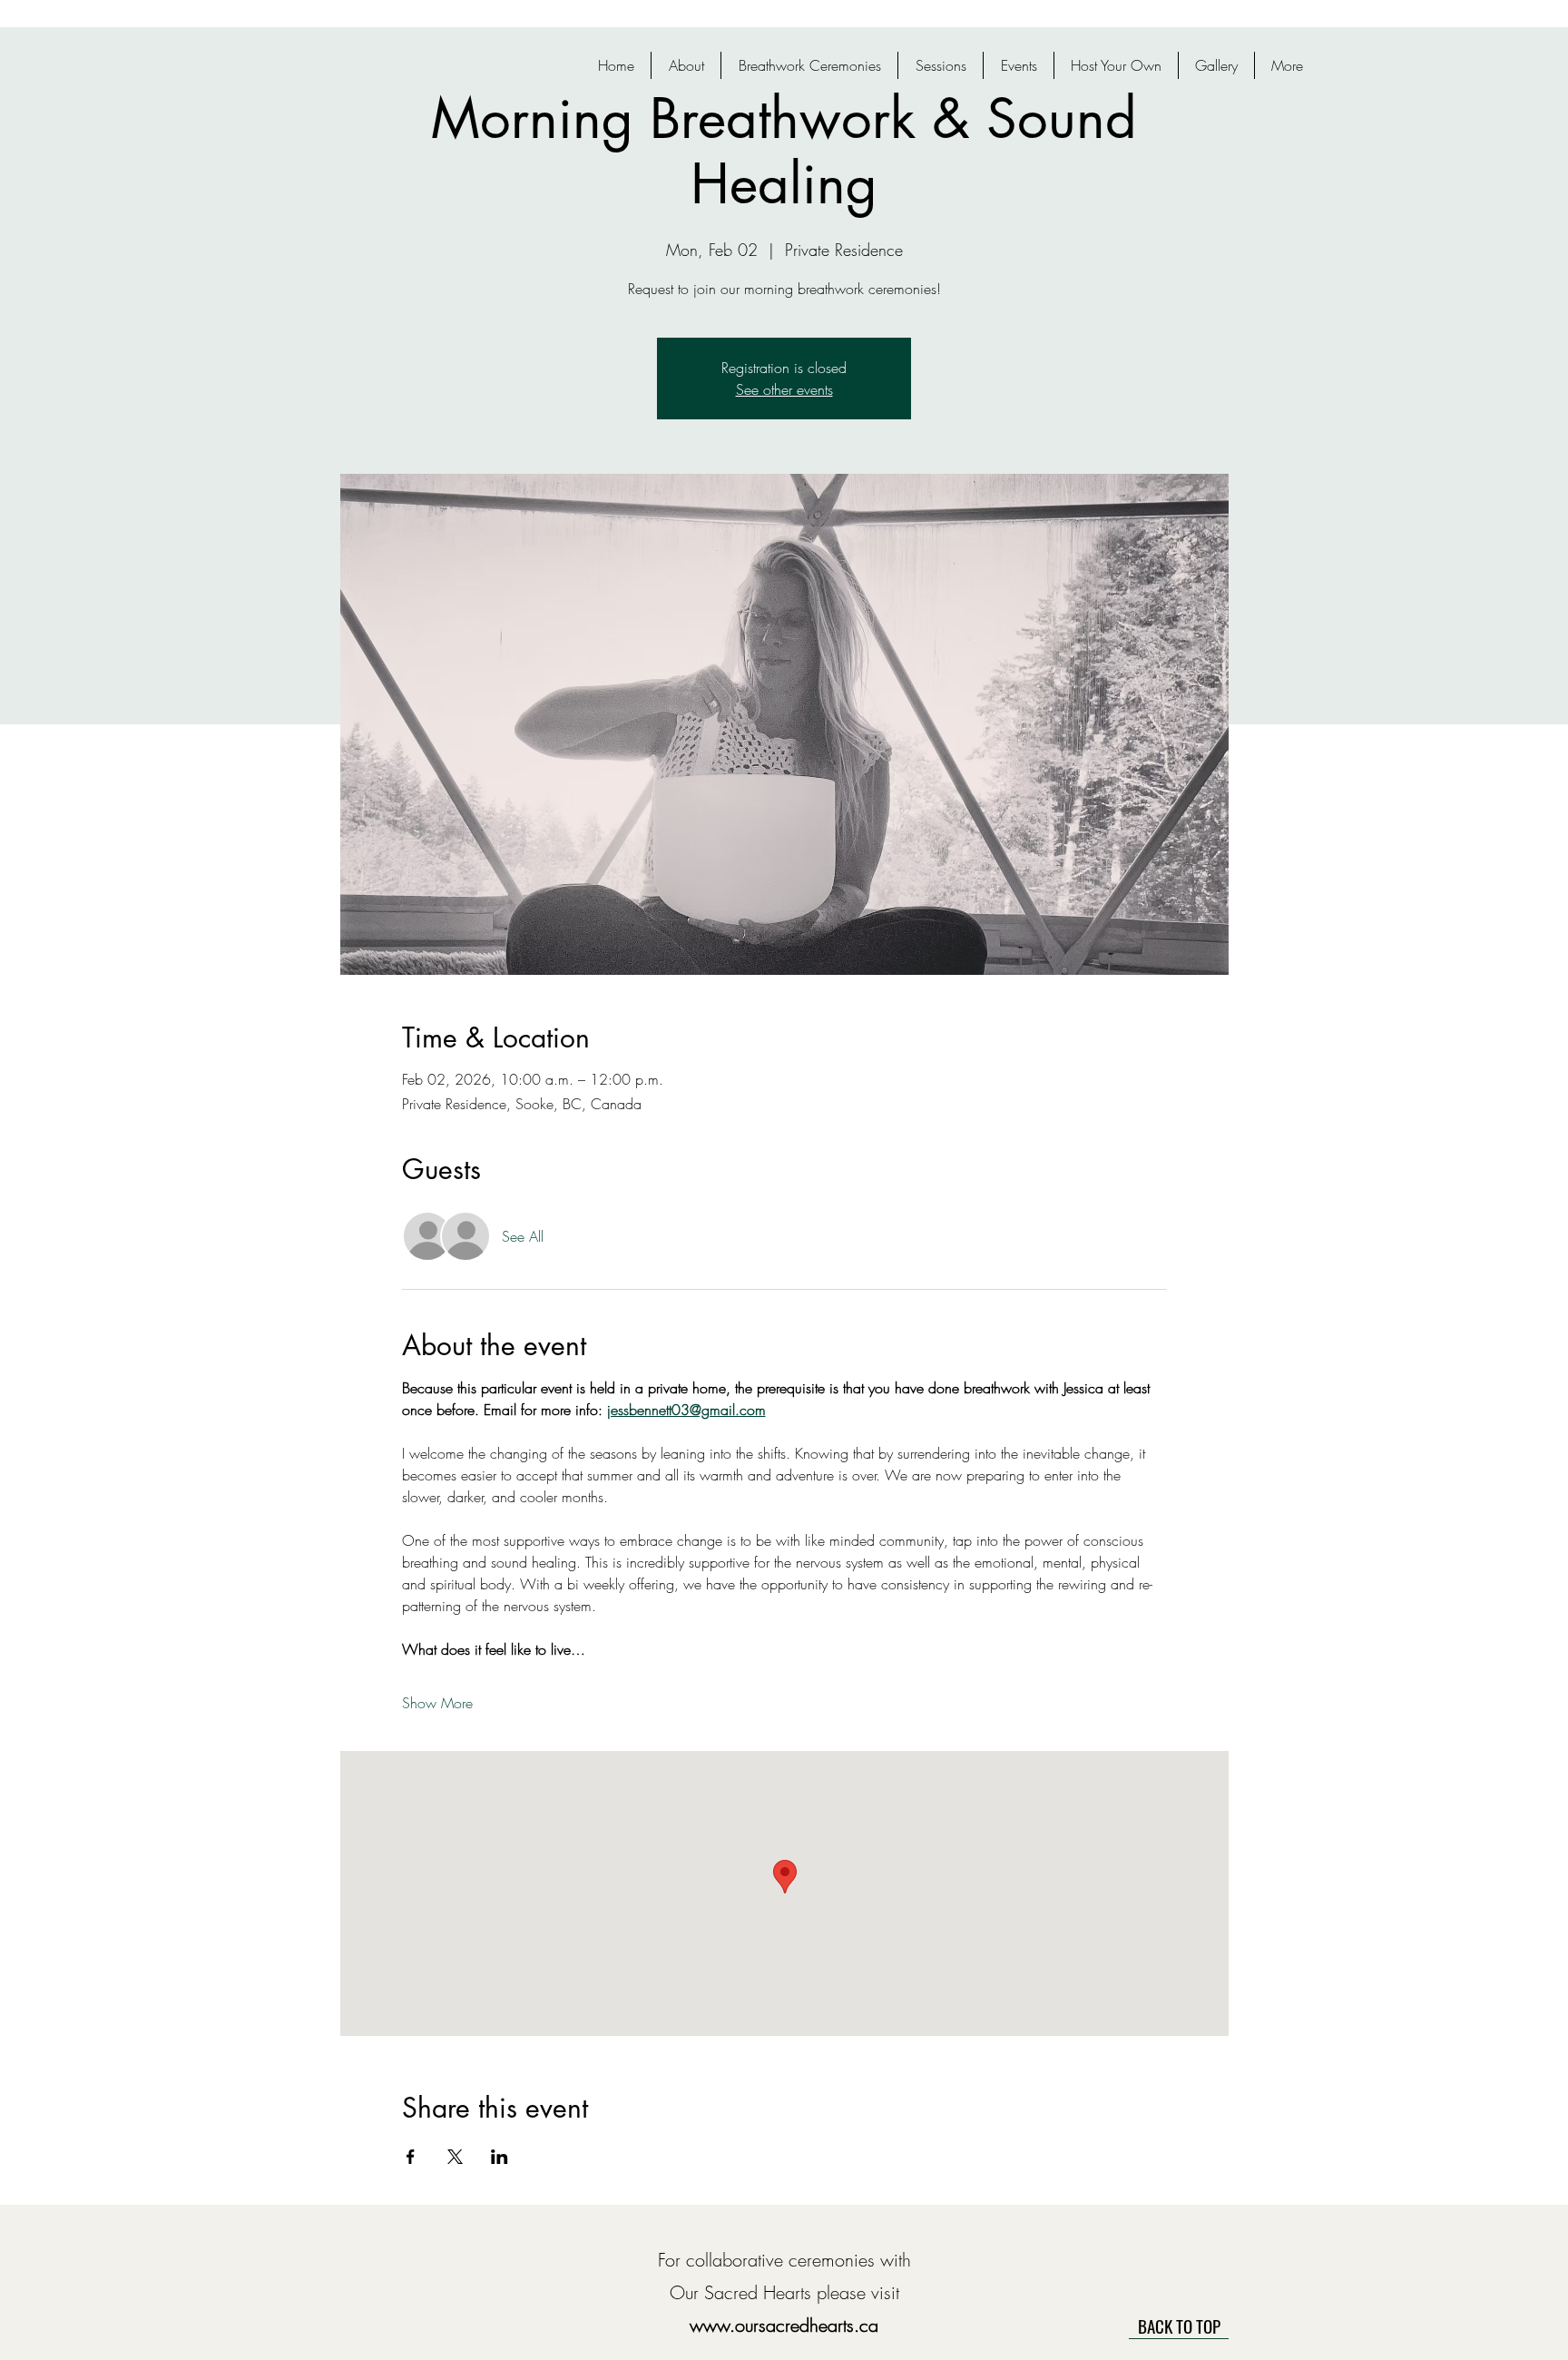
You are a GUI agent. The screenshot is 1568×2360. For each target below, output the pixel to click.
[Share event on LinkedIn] (500, 2157)
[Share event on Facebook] (411, 2157)
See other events (784, 389)
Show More (437, 1703)
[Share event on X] (455, 2157)
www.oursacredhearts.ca (784, 2325)
